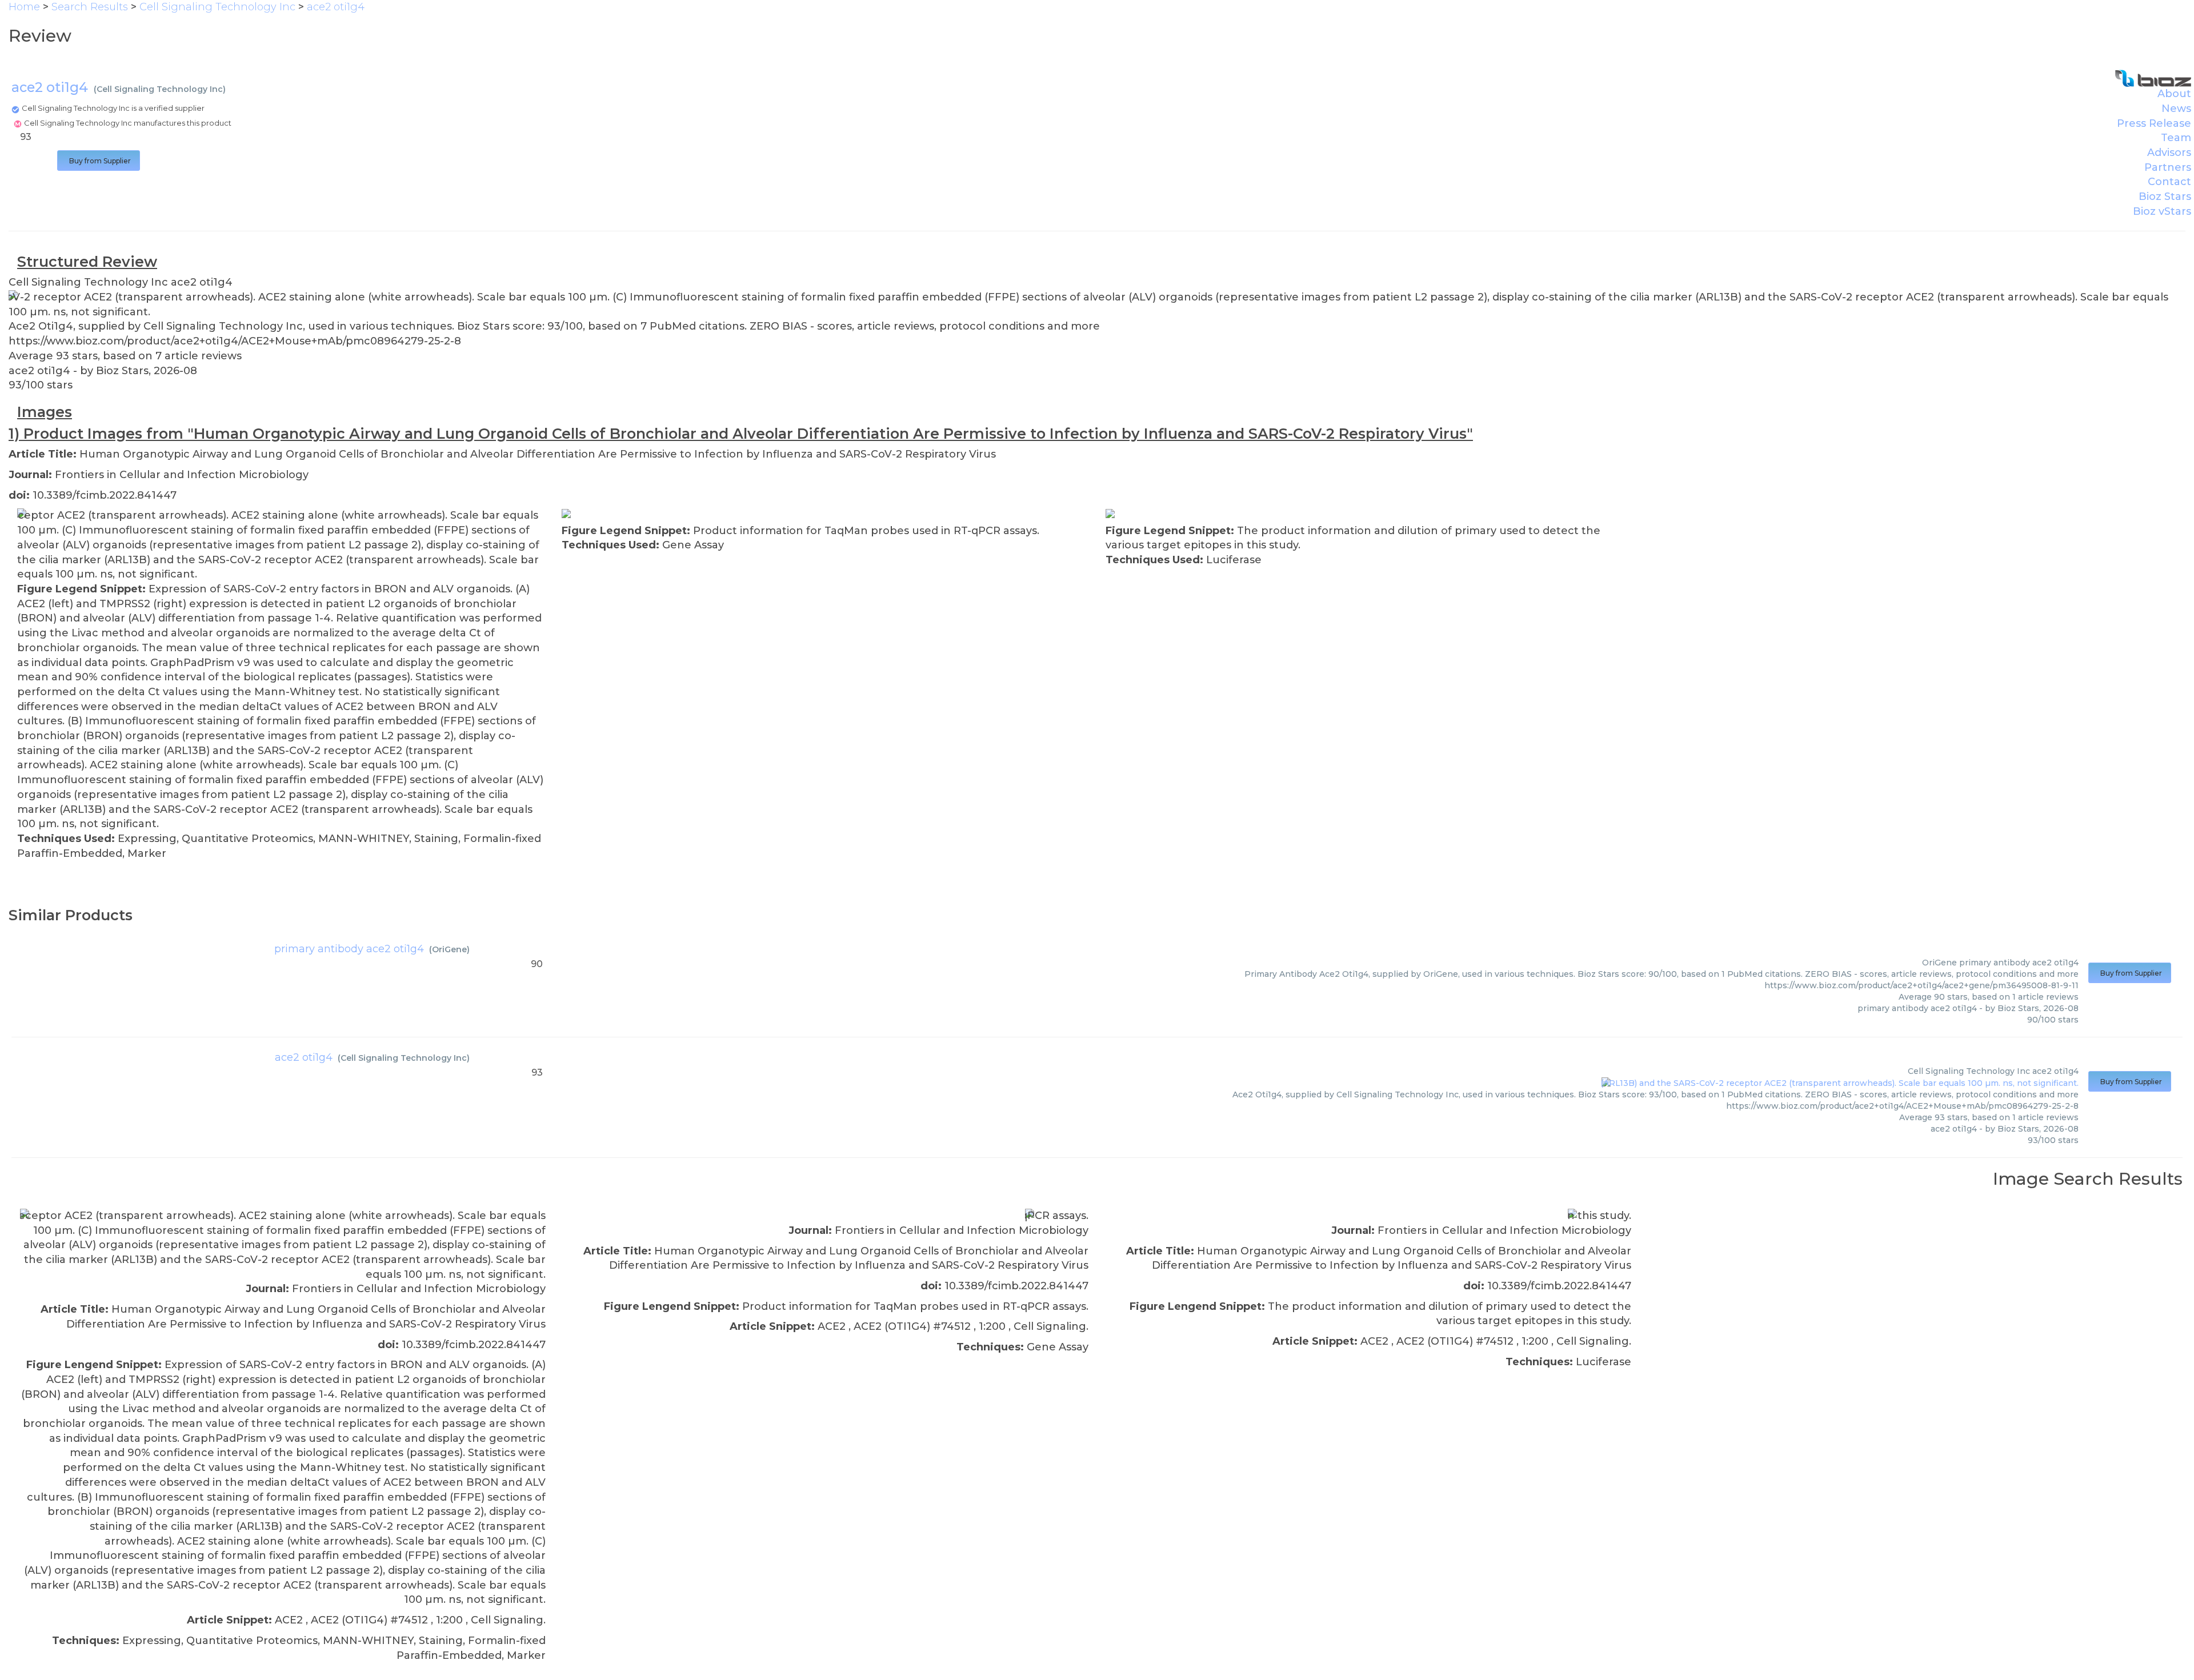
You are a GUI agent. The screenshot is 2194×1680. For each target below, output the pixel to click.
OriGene (449, 949)
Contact (2169, 182)
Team (2176, 138)
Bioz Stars (2165, 197)
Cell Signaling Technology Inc (160, 89)
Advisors (2169, 153)
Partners (2168, 167)
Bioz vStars (2162, 211)
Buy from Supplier (99, 161)
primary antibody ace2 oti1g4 (349, 949)
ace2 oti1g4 (304, 1057)
